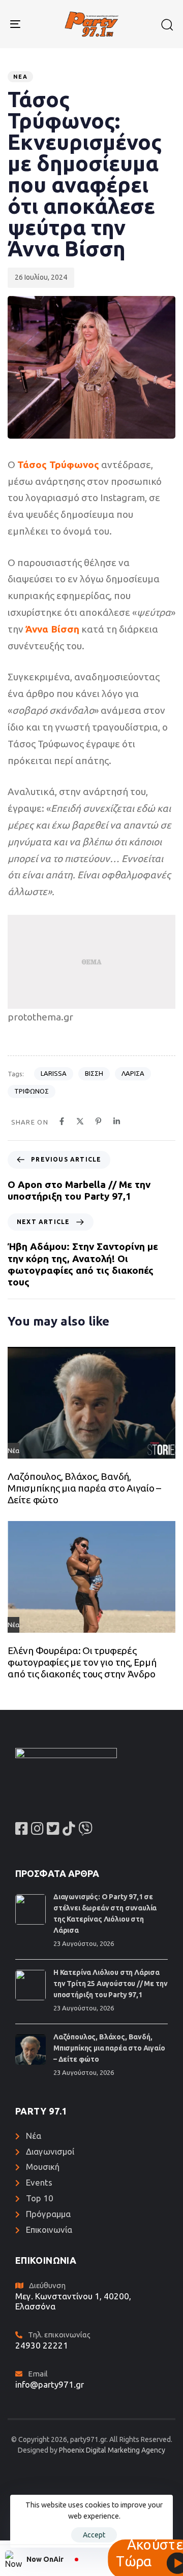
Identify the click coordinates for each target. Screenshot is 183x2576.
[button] (167, 24)
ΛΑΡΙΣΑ (133, 1073)
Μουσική (43, 2167)
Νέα (20, 77)
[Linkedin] (117, 1121)
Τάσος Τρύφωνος (58, 465)
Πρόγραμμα (48, 2214)
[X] (80, 1121)
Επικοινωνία (49, 2230)
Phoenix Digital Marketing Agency (112, 2450)
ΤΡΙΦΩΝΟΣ (32, 1091)
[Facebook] (62, 1121)
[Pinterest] (98, 1121)
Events (39, 2182)
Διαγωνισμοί (50, 2151)
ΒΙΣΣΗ (94, 1073)
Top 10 (40, 2198)
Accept (94, 2535)
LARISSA (54, 1073)
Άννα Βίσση (52, 629)
